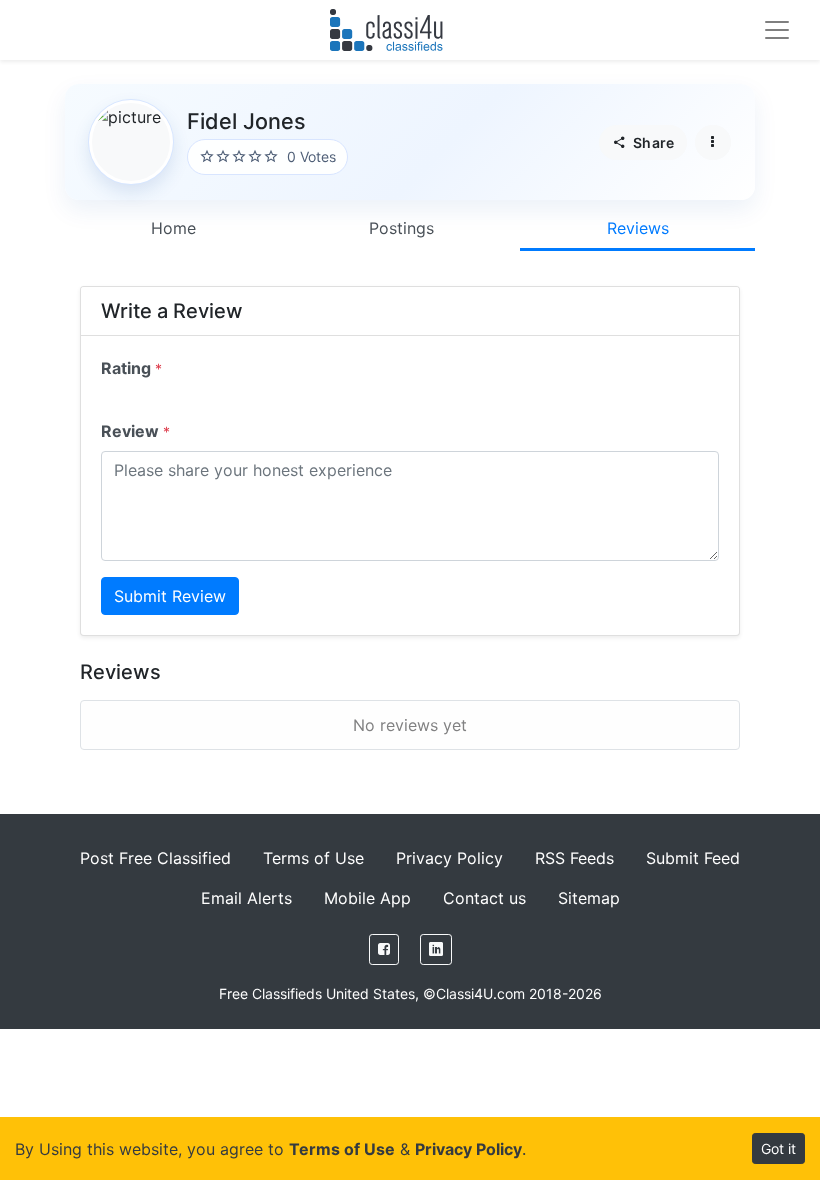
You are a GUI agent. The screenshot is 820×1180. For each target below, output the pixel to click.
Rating (131, 368)
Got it (778, 1148)
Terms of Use (313, 858)
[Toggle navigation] (777, 30)
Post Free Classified (155, 858)
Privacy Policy (449, 858)
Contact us (484, 898)
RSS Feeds (574, 858)
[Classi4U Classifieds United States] (390, 30)
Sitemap (589, 898)
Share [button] (652, 142)
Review (135, 431)
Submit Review (170, 596)
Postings (401, 228)
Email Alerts (246, 898)
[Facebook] (384, 949)
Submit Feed (693, 858)
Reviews (638, 228)
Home (173, 228)
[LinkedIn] (436, 949)
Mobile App (367, 898)
